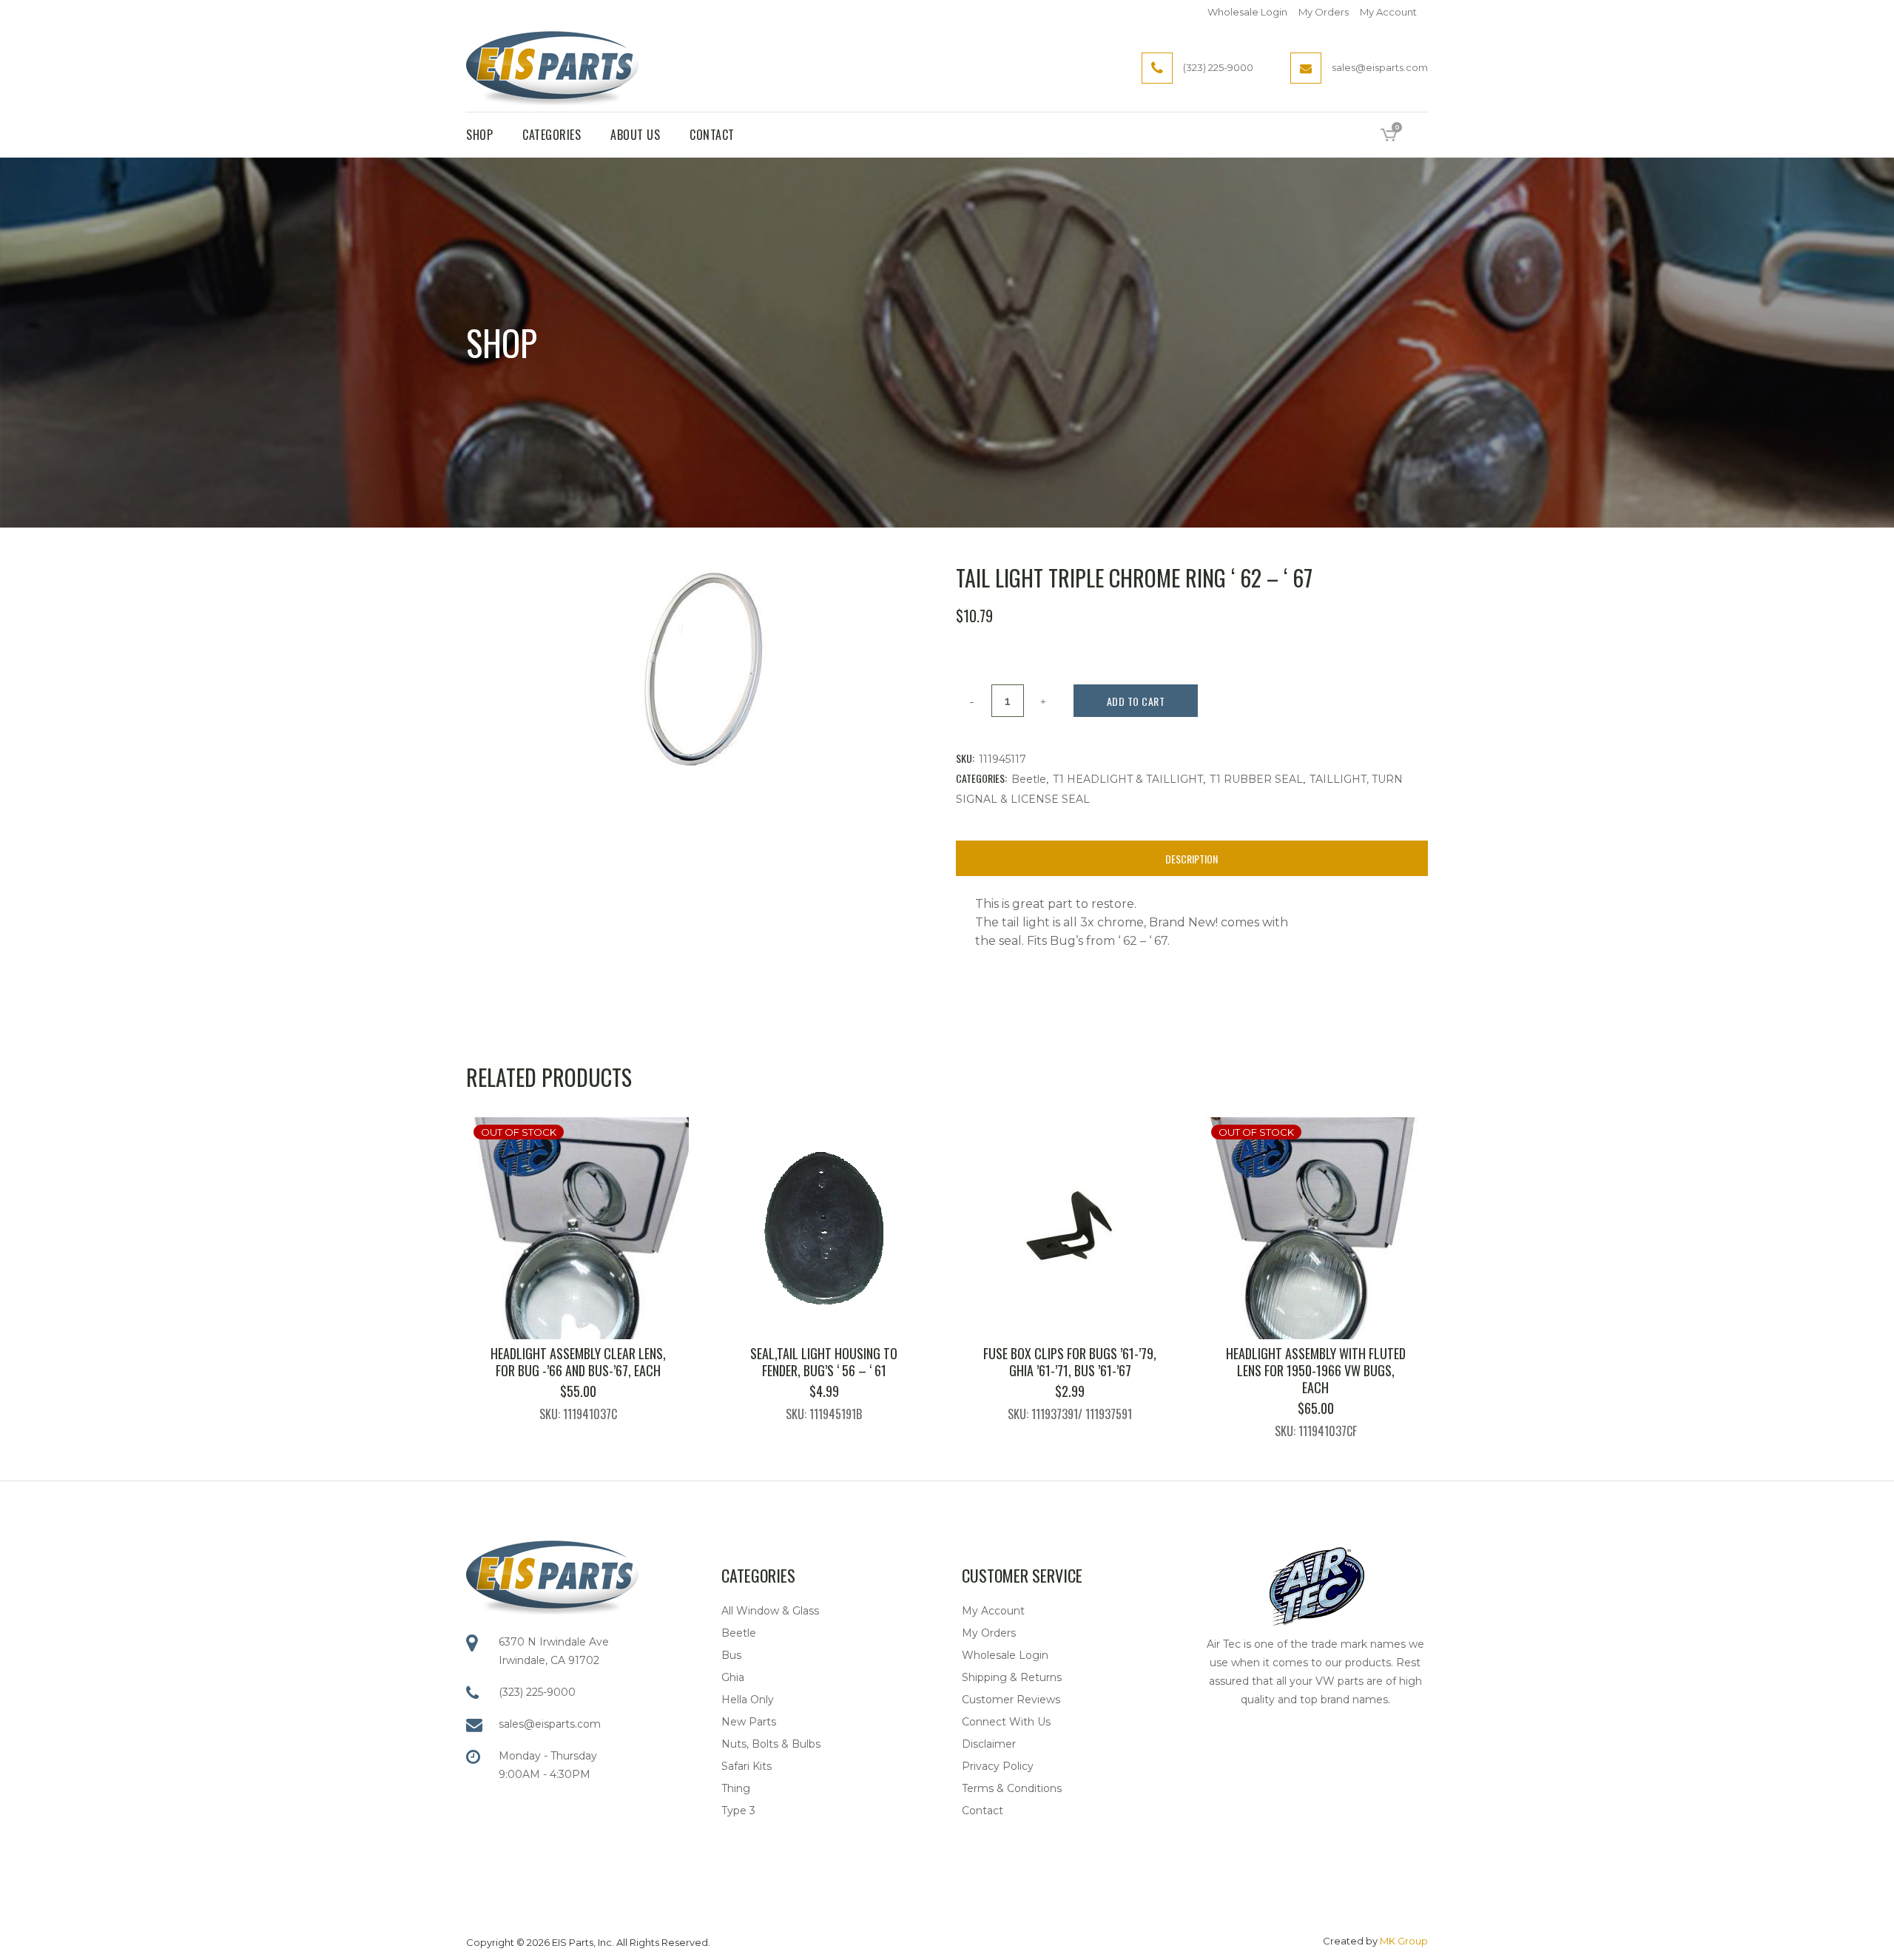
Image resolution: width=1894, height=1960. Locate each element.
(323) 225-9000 (537, 1692)
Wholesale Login (1247, 12)
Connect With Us (1006, 1722)
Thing (736, 1788)
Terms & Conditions (1012, 1788)
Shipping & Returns (1012, 1677)
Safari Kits (747, 1766)
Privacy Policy (998, 1766)
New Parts (749, 1722)
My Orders (1324, 12)
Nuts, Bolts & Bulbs (771, 1744)
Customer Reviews (1011, 1700)
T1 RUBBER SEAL (1256, 779)
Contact (983, 1811)
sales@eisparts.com (550, 1724)
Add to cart (1136, 701)
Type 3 (738, 1811)
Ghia (733, 1677)
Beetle (1029, 779)
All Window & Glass (770, 1611)
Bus (731, 1655)
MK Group (1404, 1941)
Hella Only (748, 1700)
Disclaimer (989, 1744)
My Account (1388, 12)
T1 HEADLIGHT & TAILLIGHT (1128, 779)
